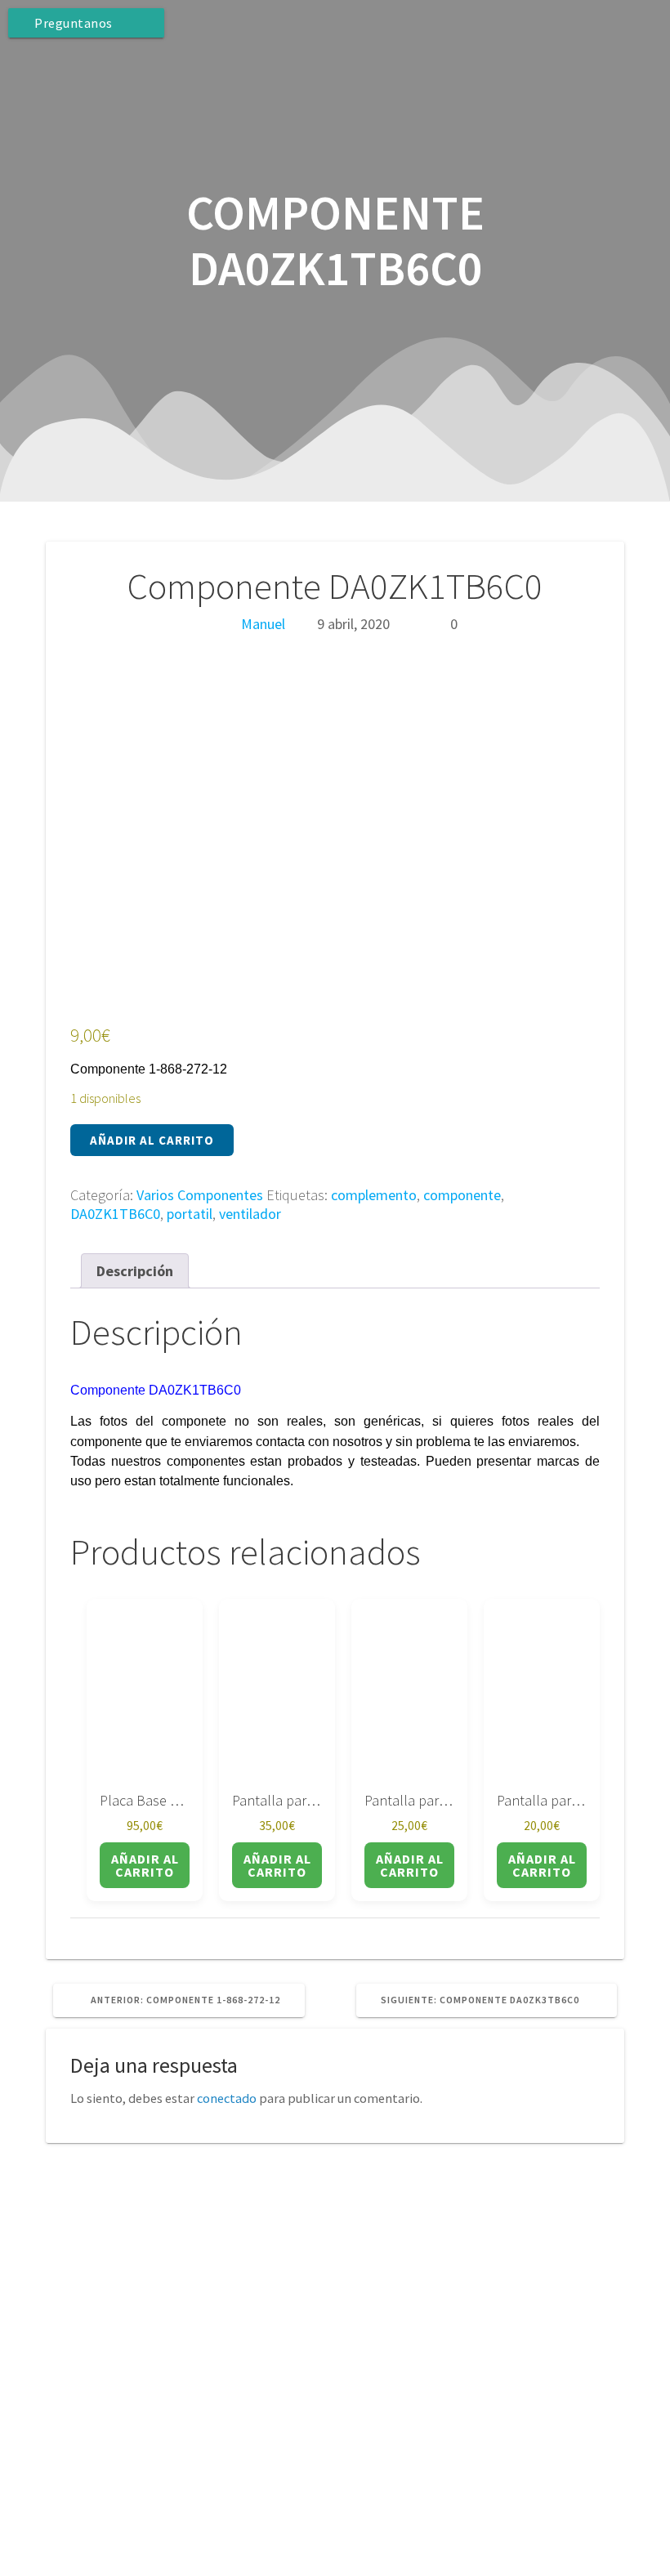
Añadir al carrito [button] (145, 1865)
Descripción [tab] (135, 1271)
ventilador (250, 1214)
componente (462, 1195)
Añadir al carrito (152, 1140)
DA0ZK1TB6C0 (115, 1214)
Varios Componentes (200, 1195)
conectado (227, 2098)
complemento (374, 1195)
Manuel (263, 624)
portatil (190, 1214)
